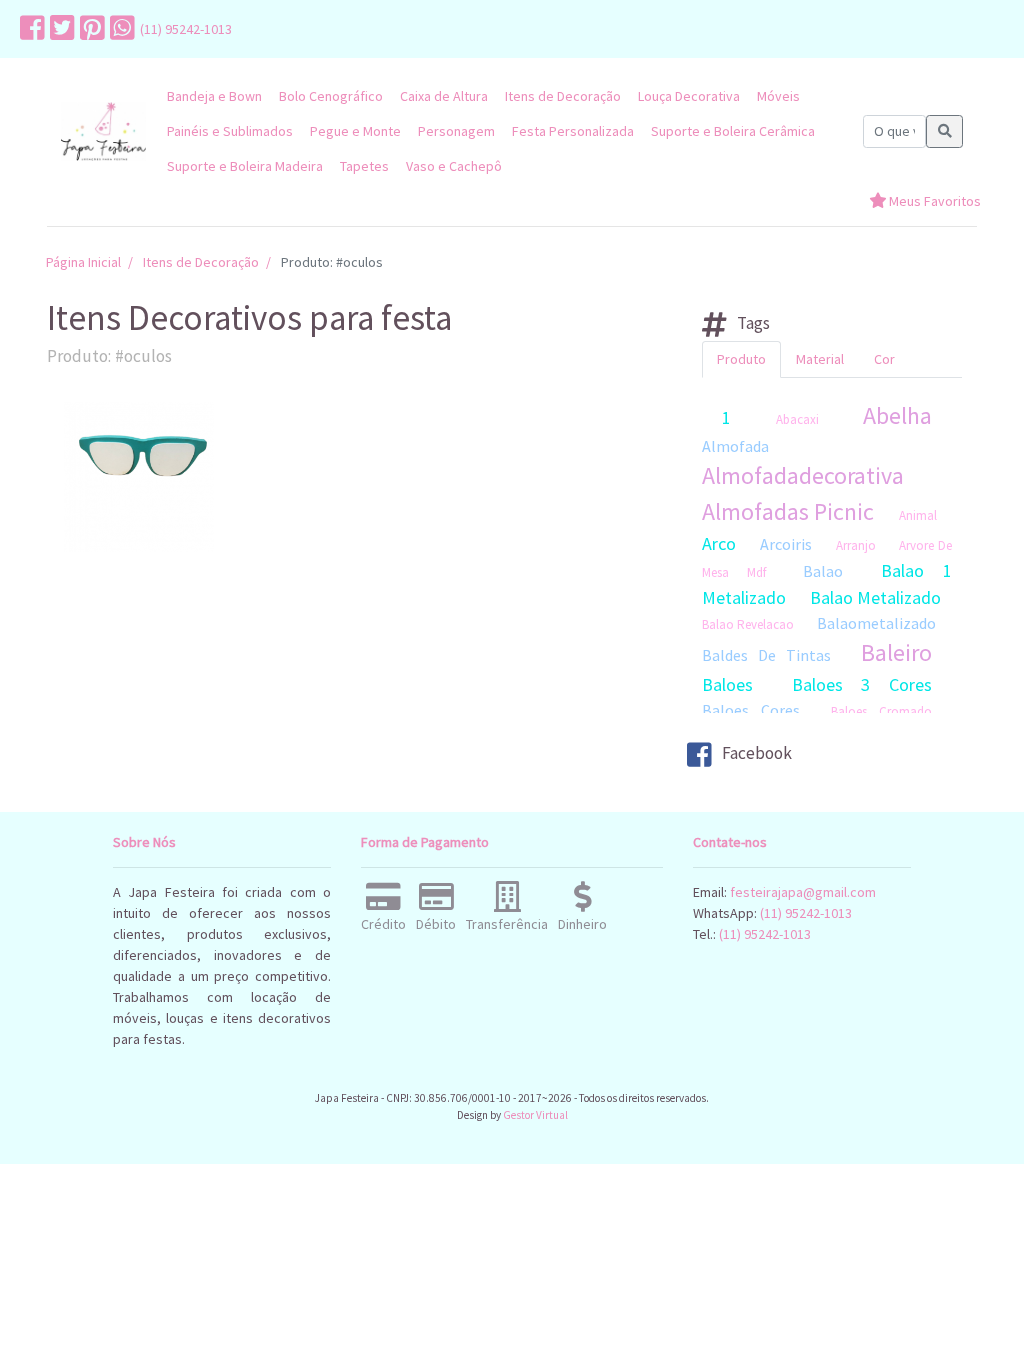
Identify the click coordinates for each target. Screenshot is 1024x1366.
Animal (918, 515)
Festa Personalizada (573, 131)
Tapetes (364, 166)
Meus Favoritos (933, 201)
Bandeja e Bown (214, 96)
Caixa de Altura (444, 96)
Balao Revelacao (748, 624)
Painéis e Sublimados (230, 131)
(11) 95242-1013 (186, 29)
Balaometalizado (876, 623)
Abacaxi (797, 419)
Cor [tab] (884, 359)
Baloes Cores (751, 710)
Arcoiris (786, 544)
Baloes (727, 684)
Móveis (778, 96)
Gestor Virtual (535, 1115)
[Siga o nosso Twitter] (60, 29)
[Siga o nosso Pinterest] (90, 29)
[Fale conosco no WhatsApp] (120, 29)
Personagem (456, 131)
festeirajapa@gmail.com (803, 892)
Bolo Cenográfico (331, 96)
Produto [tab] (741, 359)
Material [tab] (820, 359)
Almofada (735, 446)
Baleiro (896, 652)
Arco (719, 543)
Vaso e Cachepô (454, 166)
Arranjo (856, 545)
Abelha (897, 415)
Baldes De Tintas (766, 655)
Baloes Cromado (881, 711)
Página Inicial (83, 262)
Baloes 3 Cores (862, 684)
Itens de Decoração (563, 96)
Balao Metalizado (875, 597)
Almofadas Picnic (788, 511)
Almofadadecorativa (803, 475)
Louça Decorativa (689, 96)
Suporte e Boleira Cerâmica (733, 131)
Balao (823, 571)
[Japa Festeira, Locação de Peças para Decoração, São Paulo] (103, 131)
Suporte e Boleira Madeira (245, 166)
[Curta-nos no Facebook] (30, 29)
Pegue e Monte (355, 131)
